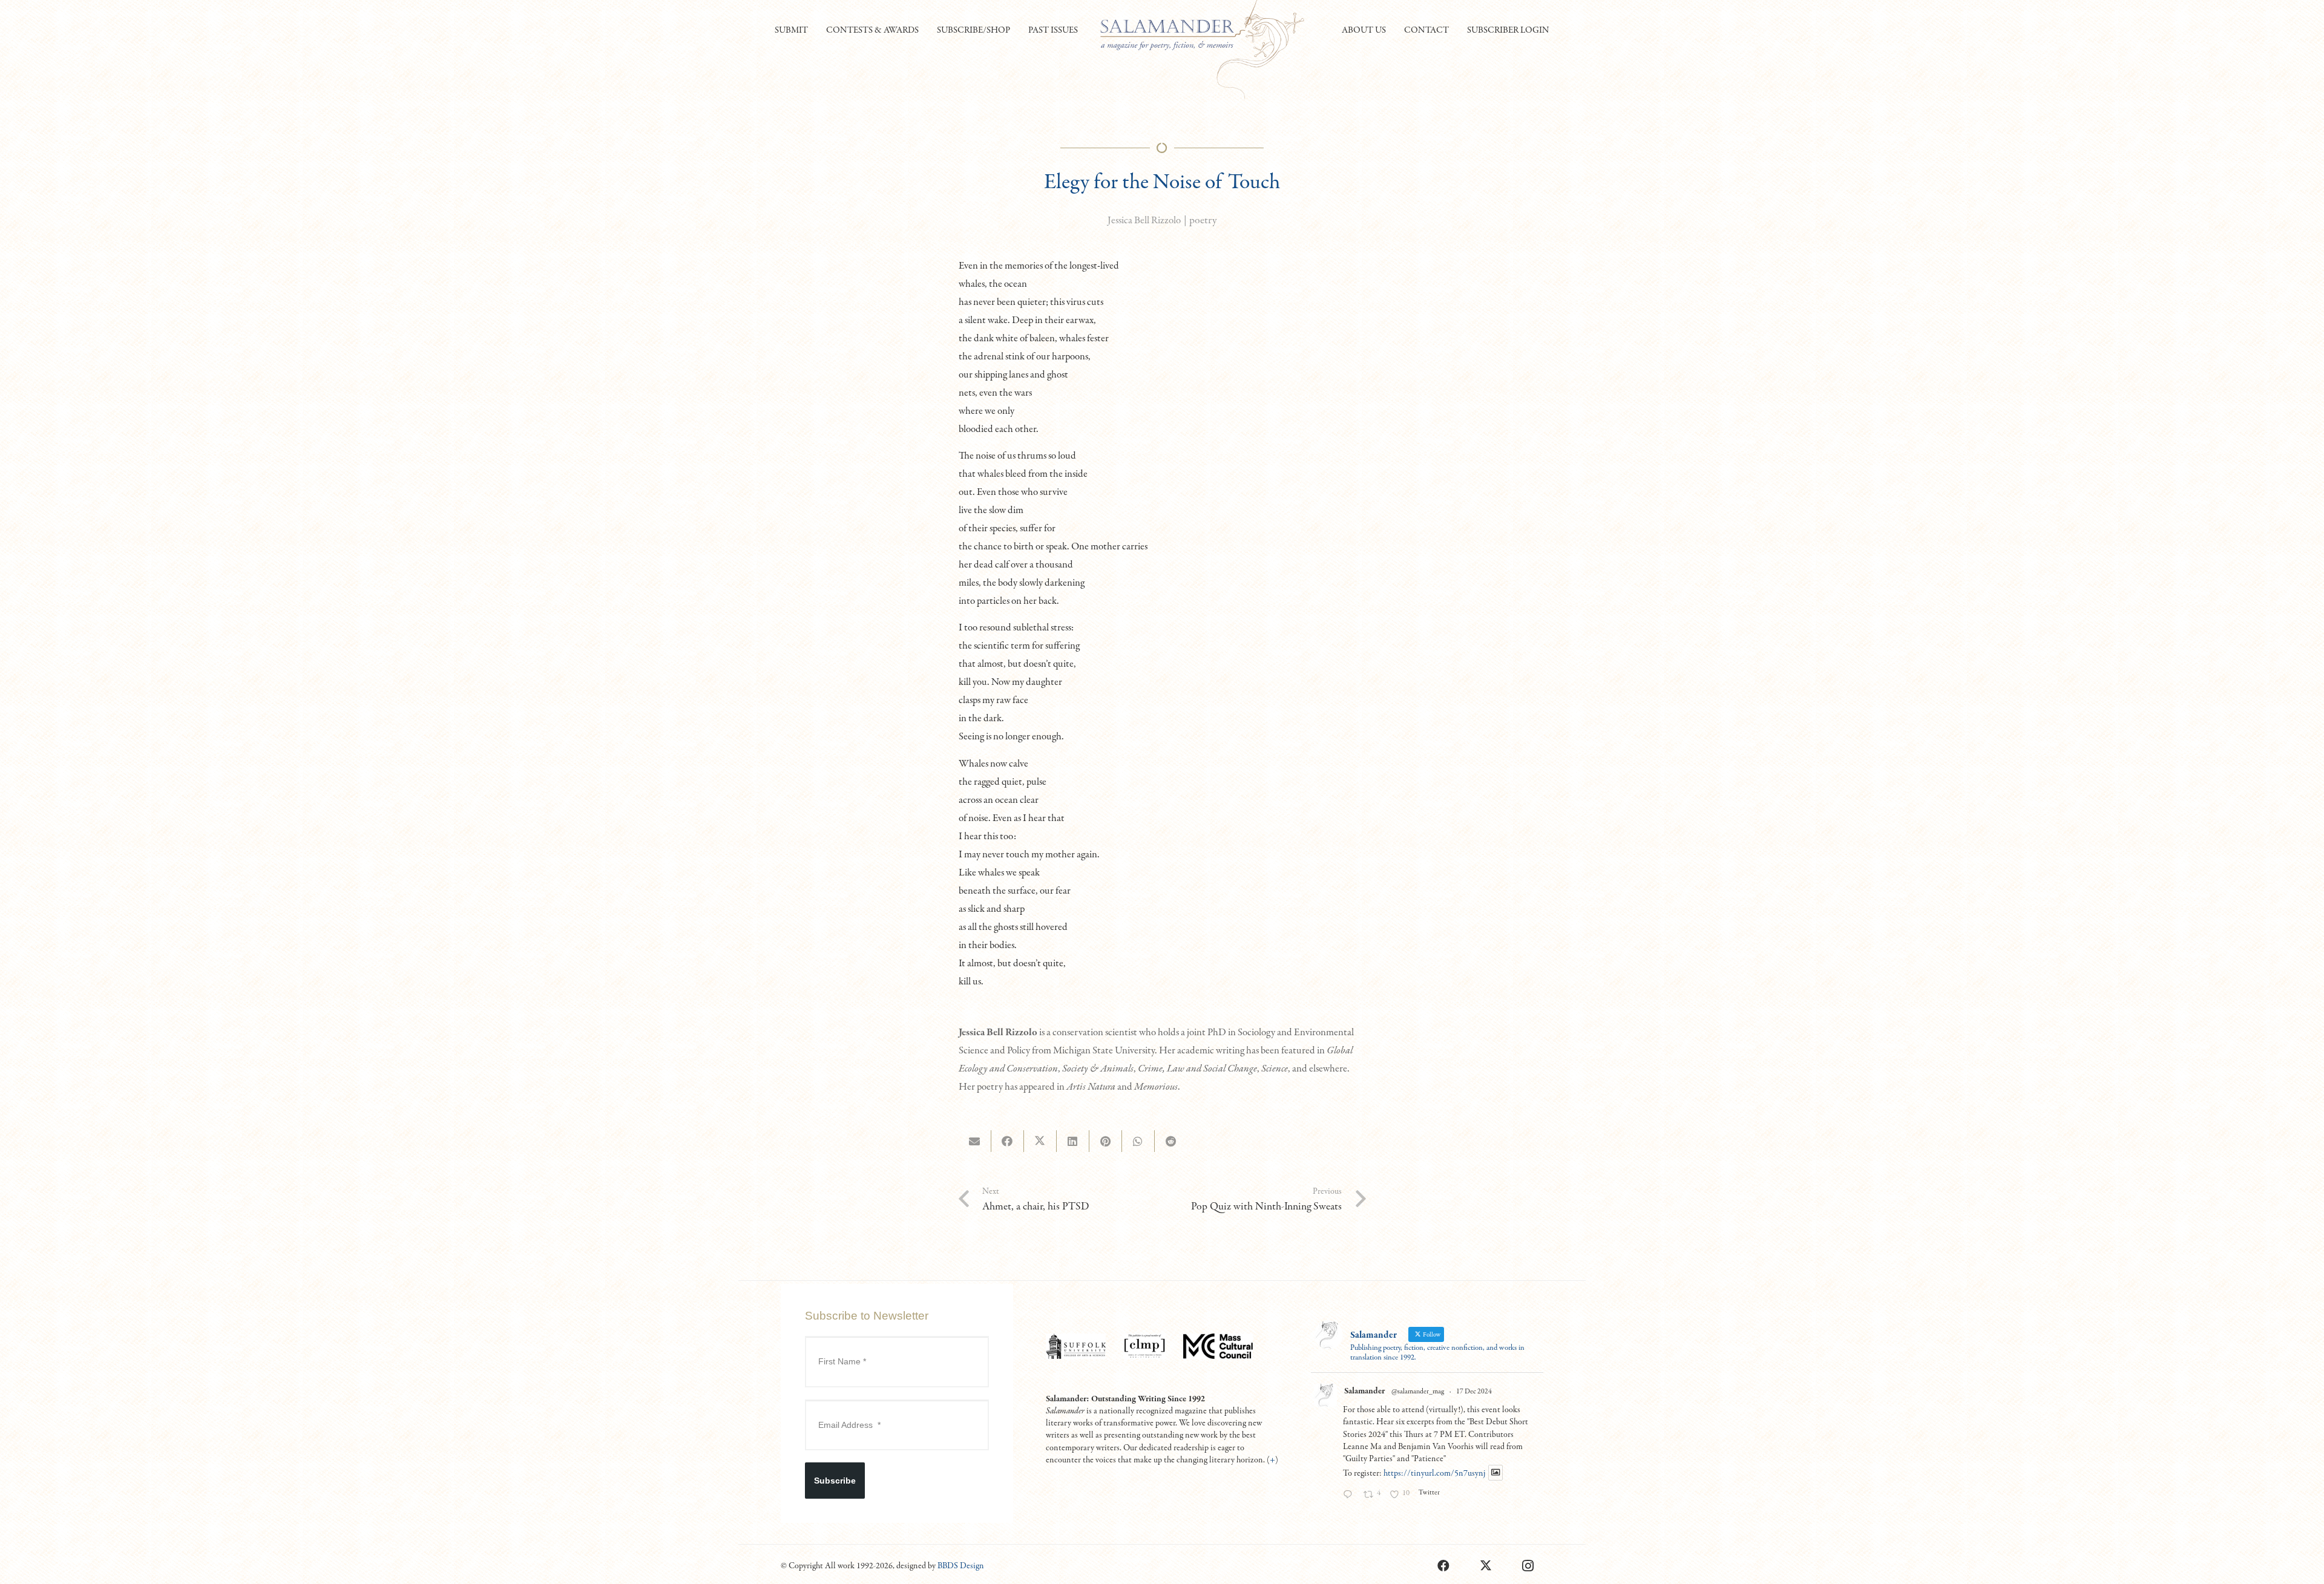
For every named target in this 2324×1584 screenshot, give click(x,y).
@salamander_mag (1418, 1392)
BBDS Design (961, 1566)
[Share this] (1008, 1141)
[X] (1486, 1566)
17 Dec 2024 (1474, 1392)
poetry (1203, 221)
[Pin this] (1106, 1141)
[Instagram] (1528, 1566)
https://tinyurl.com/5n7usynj (1434, 1473)
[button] (813, 30)
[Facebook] (1443, 1566)
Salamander (1364, 1391)
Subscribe (835, 1481)
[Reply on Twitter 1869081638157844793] (1350, 1496)
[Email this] (975, 1141)
